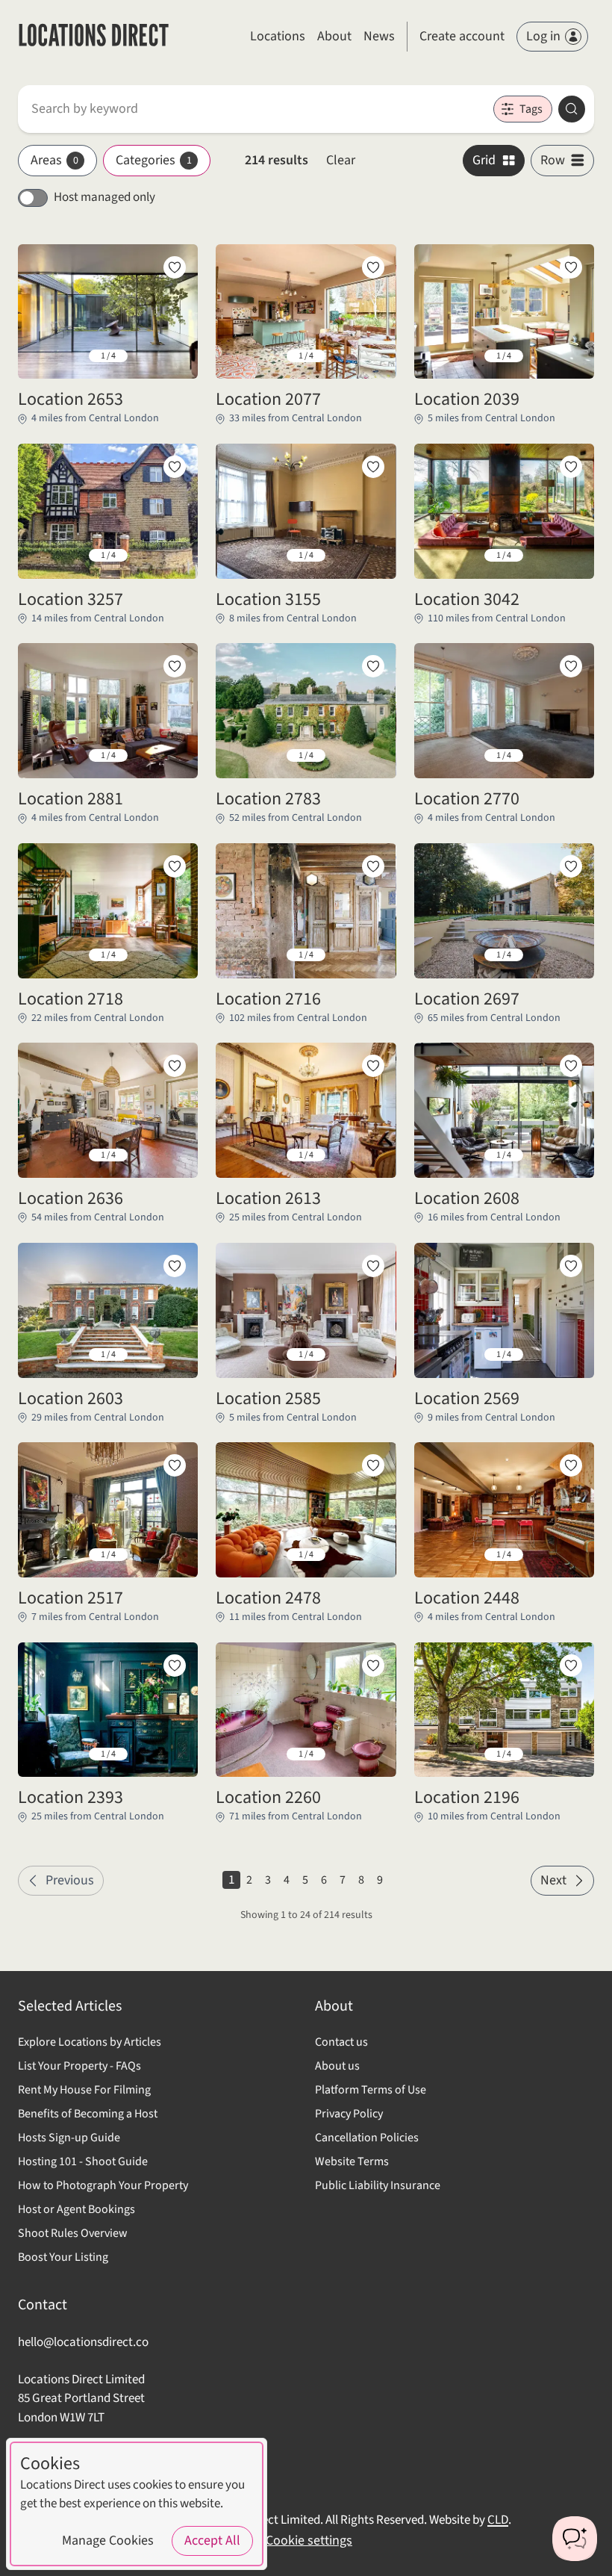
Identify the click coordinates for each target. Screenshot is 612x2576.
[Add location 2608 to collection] (571, 1066)
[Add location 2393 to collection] (175, 1666)
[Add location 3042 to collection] (571, 467)
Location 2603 (71, 1399)
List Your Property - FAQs (79, 2066)
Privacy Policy (349, 2114)
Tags (531, 109)
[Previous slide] (41, 356)
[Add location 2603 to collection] (175, 1266)
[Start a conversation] (575, 2539)
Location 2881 (71, 799)
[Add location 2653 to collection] (175, 267)
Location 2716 (268, 999)
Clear (341, 160)
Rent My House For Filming (84, 2090)
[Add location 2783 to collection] (373, 666)
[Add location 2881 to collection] (175, 666)
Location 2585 (268, 1399)
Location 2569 (467, 1399)
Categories (154, 160)
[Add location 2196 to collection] (571, 1666)
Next (553, 1880)
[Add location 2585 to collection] (373, 1266)
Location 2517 (71, 1598)
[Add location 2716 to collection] (373, 866)
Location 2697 (467, 999)
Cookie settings (309, 2541)
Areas (54, 160)
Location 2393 (71, 1798)
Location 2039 (467, 400)
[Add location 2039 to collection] (571, 267)
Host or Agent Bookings (76, 2209)
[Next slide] (175, 356)
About (334, 36)
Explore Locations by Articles (90, 2042)
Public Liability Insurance (378, 2185)
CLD (498, 2520)
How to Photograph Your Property (103, 2185)
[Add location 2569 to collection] (571, 1266)
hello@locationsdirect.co (83, 2342)
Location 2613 (268, 1199)
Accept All (212, 2541)
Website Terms (352, 2161)
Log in (543, 36)
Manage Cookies (108, 2541)
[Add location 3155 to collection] (373, 467)
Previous (70, 1880)
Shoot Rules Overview (73, 2233)
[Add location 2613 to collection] (373, 1066)
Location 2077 (268, 400)
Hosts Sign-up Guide (69, 2138)
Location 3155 (268, 600)
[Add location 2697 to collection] (571, 866)
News (379, 36)
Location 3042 (467, 600)
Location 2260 (268, 1798)
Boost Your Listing (63, 2257)
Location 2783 (268, 799)
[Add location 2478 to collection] (373, 1465)
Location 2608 (467, 1199)
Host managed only (104, 197)
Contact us (341, 2042)
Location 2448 (467, 1598)
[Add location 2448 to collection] (571, 1465)
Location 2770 (467, 799)
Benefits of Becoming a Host (88, 2114)
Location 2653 (71, 400)
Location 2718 (71, 999)
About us (337, 2066)
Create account (462, 36)
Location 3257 (71, 600)
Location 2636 (71, 1199)
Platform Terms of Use (371, 2090)
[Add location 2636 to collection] (175, 1066)
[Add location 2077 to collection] (373, 267)
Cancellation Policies (367, 2138)
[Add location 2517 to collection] (175, 1465)
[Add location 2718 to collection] (175, 866)
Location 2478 (268, 1598)
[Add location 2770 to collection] (571, 666)
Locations (278, 36)
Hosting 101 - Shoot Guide (83, 2161)
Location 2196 (467, 1798)
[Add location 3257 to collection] (175, 467)
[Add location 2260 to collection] (373, 1666)
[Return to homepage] (94, 37)
